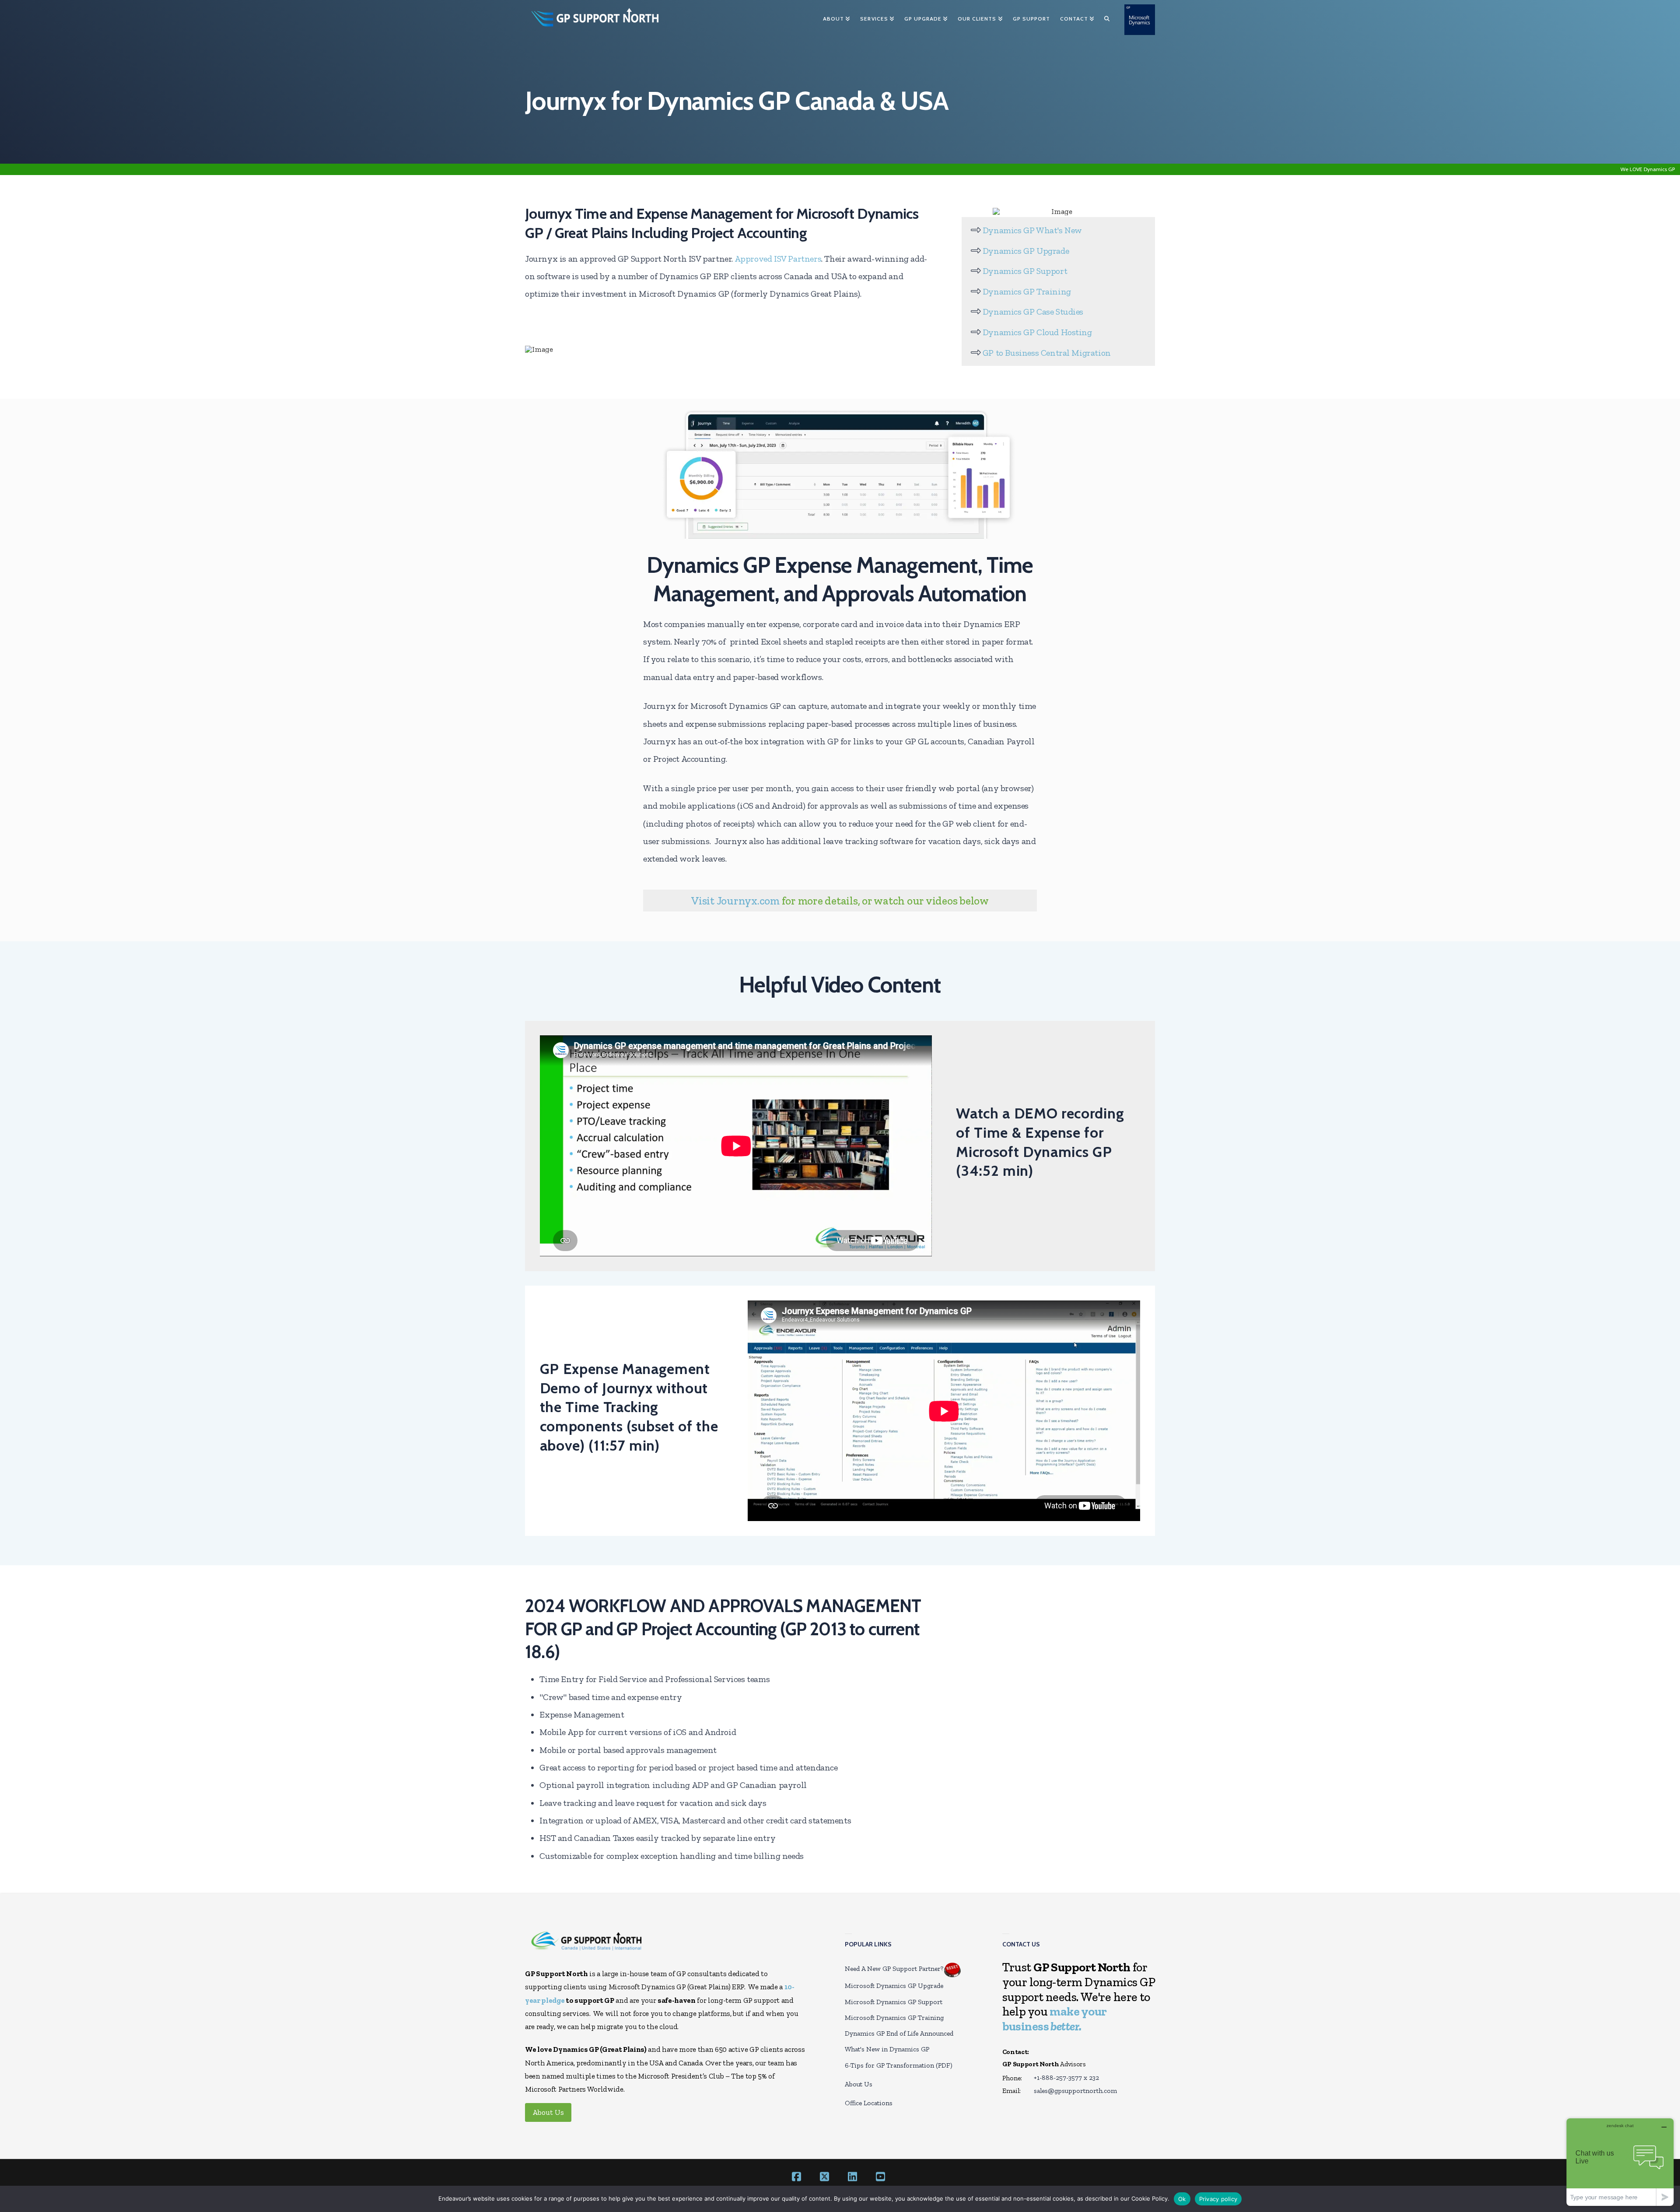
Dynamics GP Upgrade (1026, 251)
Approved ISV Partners (778, 259)
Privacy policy (1218, 2199)
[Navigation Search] (1107, 20)
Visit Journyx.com (735, 901)
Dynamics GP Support (1025, 271)
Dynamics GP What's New (1032, 230)
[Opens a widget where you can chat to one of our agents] (1620, 2162)
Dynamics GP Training (1027, 291)
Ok (1182, 2199)
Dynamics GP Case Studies (1033, 312)
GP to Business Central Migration (1047, 353)
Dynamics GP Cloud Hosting (1037, 332)
